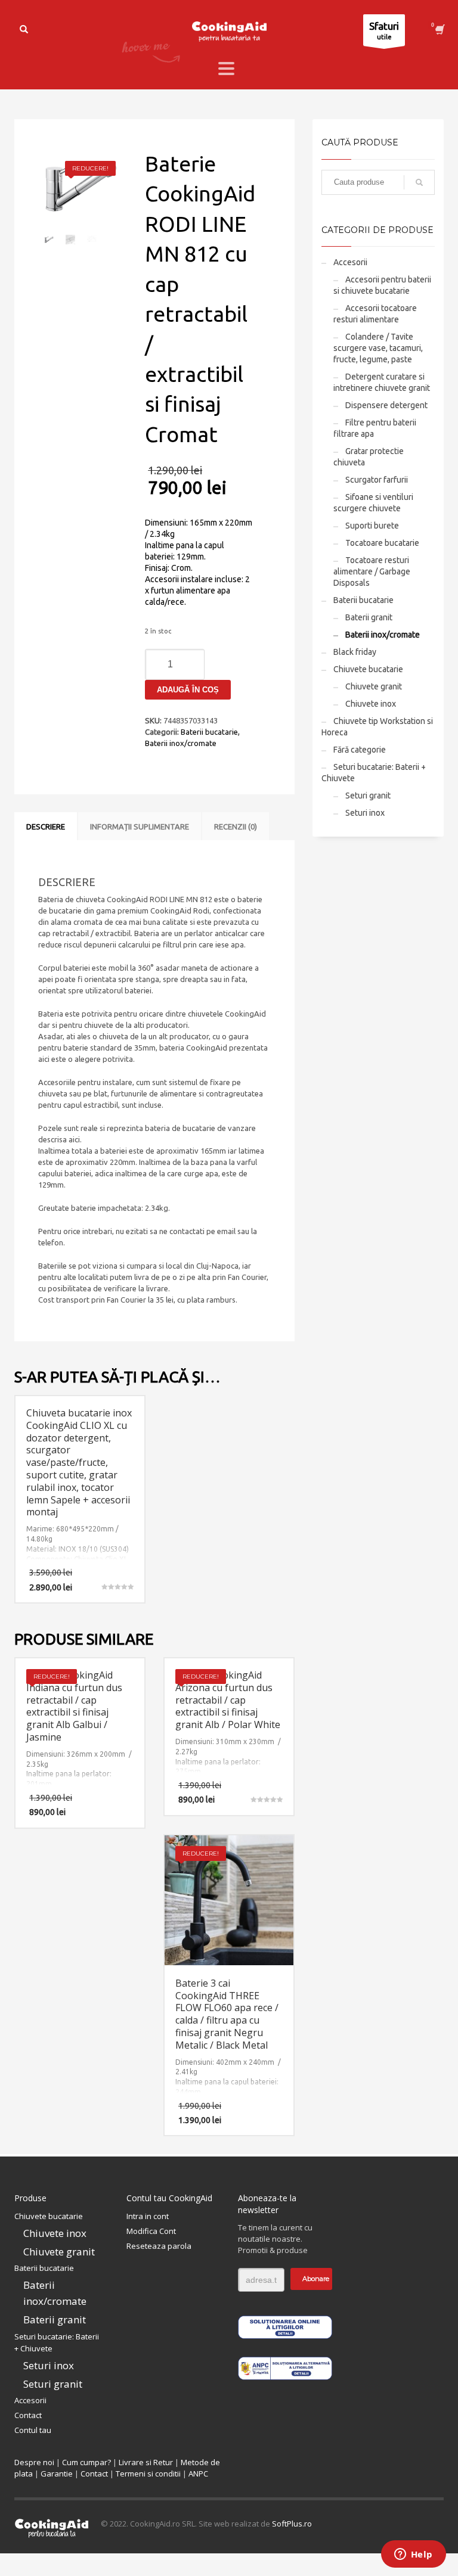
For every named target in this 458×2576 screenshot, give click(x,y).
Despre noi (34, 2462)
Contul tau (33, 2430)
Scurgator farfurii (377, 480)
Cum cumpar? (86, 2462)
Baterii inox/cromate (181, 743)
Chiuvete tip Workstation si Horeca (377, 727)
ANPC (198, 2474)
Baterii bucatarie (209, 732)
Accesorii (350, 262)
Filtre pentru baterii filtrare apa (375, 428)
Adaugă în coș (188, 690)
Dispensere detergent (386, 405)
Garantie (57, 2474)
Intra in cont (148, 2216)
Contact (28, 2415)
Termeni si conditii (148, 2474)
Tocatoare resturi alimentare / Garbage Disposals (372, 571)
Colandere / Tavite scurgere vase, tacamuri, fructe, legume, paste (378, 348)
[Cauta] (419, 182)
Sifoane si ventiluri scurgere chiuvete (373, 503)
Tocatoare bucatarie (382, 543)
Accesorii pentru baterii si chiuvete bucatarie (382, 285)
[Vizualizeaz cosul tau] (439, 30)
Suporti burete (372, 526)
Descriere (46, 826)
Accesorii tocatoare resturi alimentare (375, 314)
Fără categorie (360, 750)
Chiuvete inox (371, 704)
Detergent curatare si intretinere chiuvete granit (382, 382)
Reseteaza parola (159, 2246)
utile (384, 30)
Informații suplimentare (140, 826)
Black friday (355, 652)
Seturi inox (365, 813)
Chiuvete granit (374, 686)
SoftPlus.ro (292, 2524)
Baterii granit (369, 617)
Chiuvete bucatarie (368, 669)
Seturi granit (368, 796)
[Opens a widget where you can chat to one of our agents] (413, 2555)
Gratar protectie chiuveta (369, 457)
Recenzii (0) (236, 826)
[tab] (46, 826)
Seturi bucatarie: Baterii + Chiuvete (374, 773)
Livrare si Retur (146, 2462)
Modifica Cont (151, 2231)
